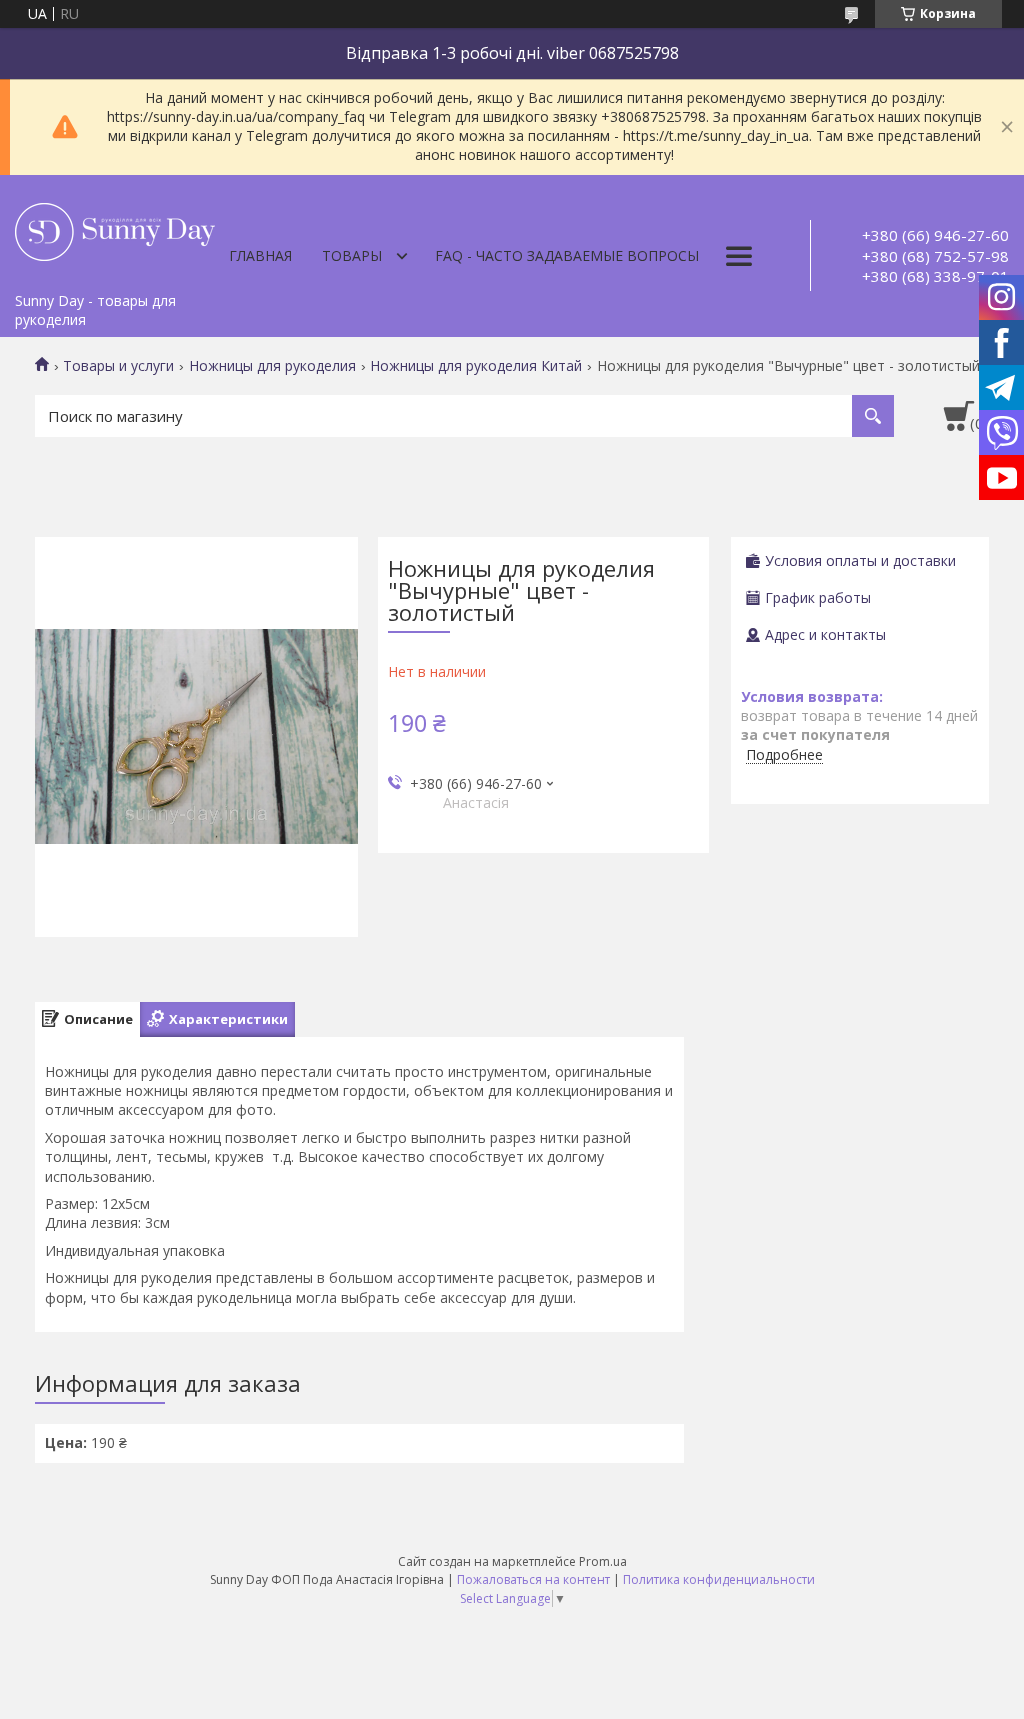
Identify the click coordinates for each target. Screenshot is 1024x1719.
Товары (352, 255)
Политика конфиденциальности (719, 1579)
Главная (260, 255)
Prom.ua (603, 1561)
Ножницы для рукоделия (272, 366)
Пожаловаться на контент (533, 1579)
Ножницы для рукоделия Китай (476, 366)
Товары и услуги (118, 366)
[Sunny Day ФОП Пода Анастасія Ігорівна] (115, 229)
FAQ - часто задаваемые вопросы (567, 255)
